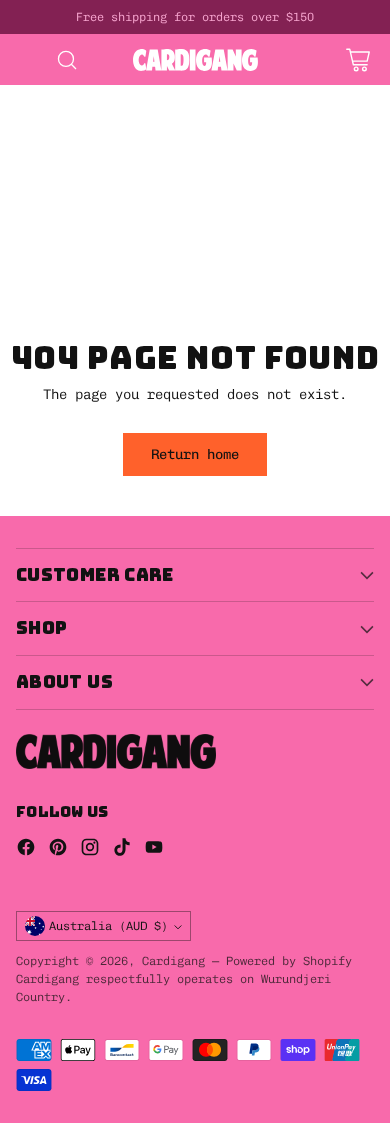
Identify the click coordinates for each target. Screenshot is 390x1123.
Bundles (244, 156)
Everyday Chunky (60, 278)
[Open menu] (26, 59)
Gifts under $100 (64, 217)
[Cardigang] (195, 60)
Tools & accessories (76, 257)
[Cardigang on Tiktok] (122, 849)
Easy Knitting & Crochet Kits (112, 136)
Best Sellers (48, 156)
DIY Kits (32, 95)
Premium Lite (48, 298)
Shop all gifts (56, 237)
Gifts (168, 176)
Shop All (156, 156)
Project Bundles (60, 176)
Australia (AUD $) (108, 925)
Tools (160, 237)
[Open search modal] (66, 59)
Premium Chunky (204, 278)
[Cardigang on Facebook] (26, 849)
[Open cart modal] (357, 59)
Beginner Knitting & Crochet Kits (128, 116)
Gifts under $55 (168, 197)
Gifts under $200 (220, 217)
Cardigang (173, 961)
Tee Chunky (164, 298)
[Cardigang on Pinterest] (58, 849)
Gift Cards (40, 197)
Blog (248, 298)
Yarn (196, 257)
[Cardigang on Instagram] (90, 849)
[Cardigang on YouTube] (154, 849)
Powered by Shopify (289, 961)
